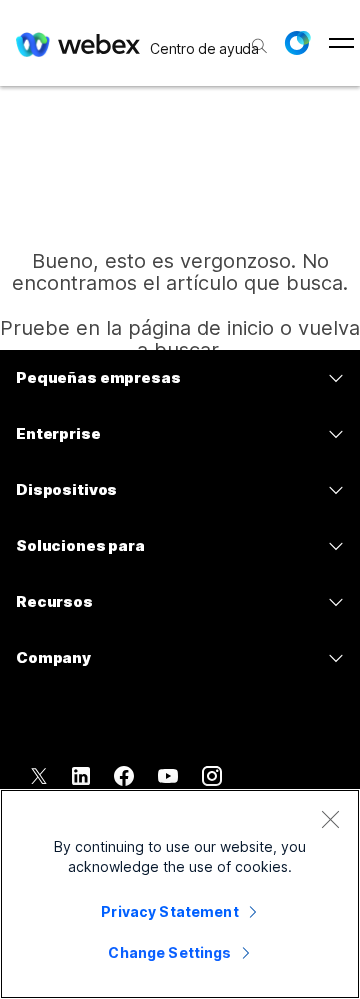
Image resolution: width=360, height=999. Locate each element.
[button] (297, 43)
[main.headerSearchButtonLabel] (257, 39)
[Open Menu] (341, 43)
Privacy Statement (169, 911)
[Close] (330, 819)
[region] (180, 894)
